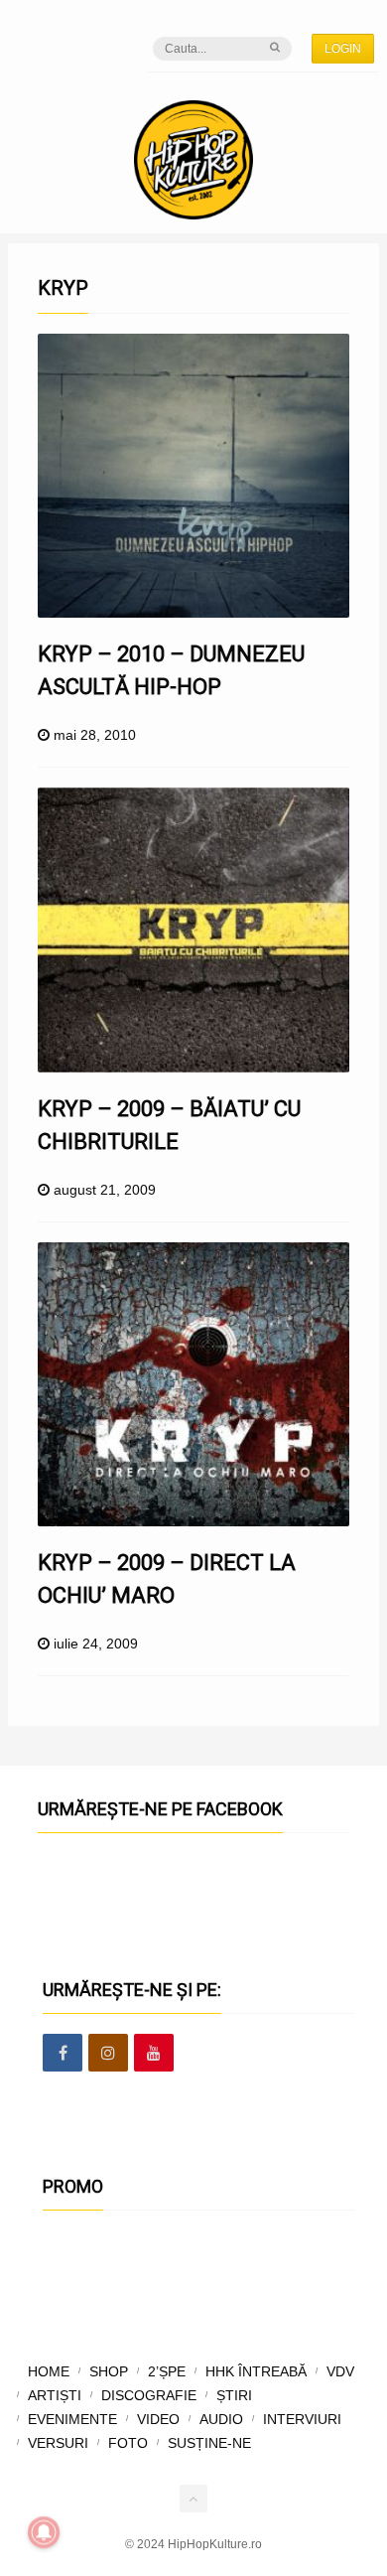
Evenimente (72, 2419)
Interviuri (302, 2419)
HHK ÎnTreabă (256, 2371)
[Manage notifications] (44, 2532)
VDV (340, 2371)
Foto (128, 2443)
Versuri (58, 2443)
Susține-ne (209, 2443)
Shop (109, 2371)
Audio (221, 2419)
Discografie (149, 2395)
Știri (234, 2395)
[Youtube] (154, 2054)
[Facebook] (63, 2054)
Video (158, 2419)
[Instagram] (108, 2054)
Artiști (55, 2395)
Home (49, 2371)
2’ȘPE (167, 2371)
